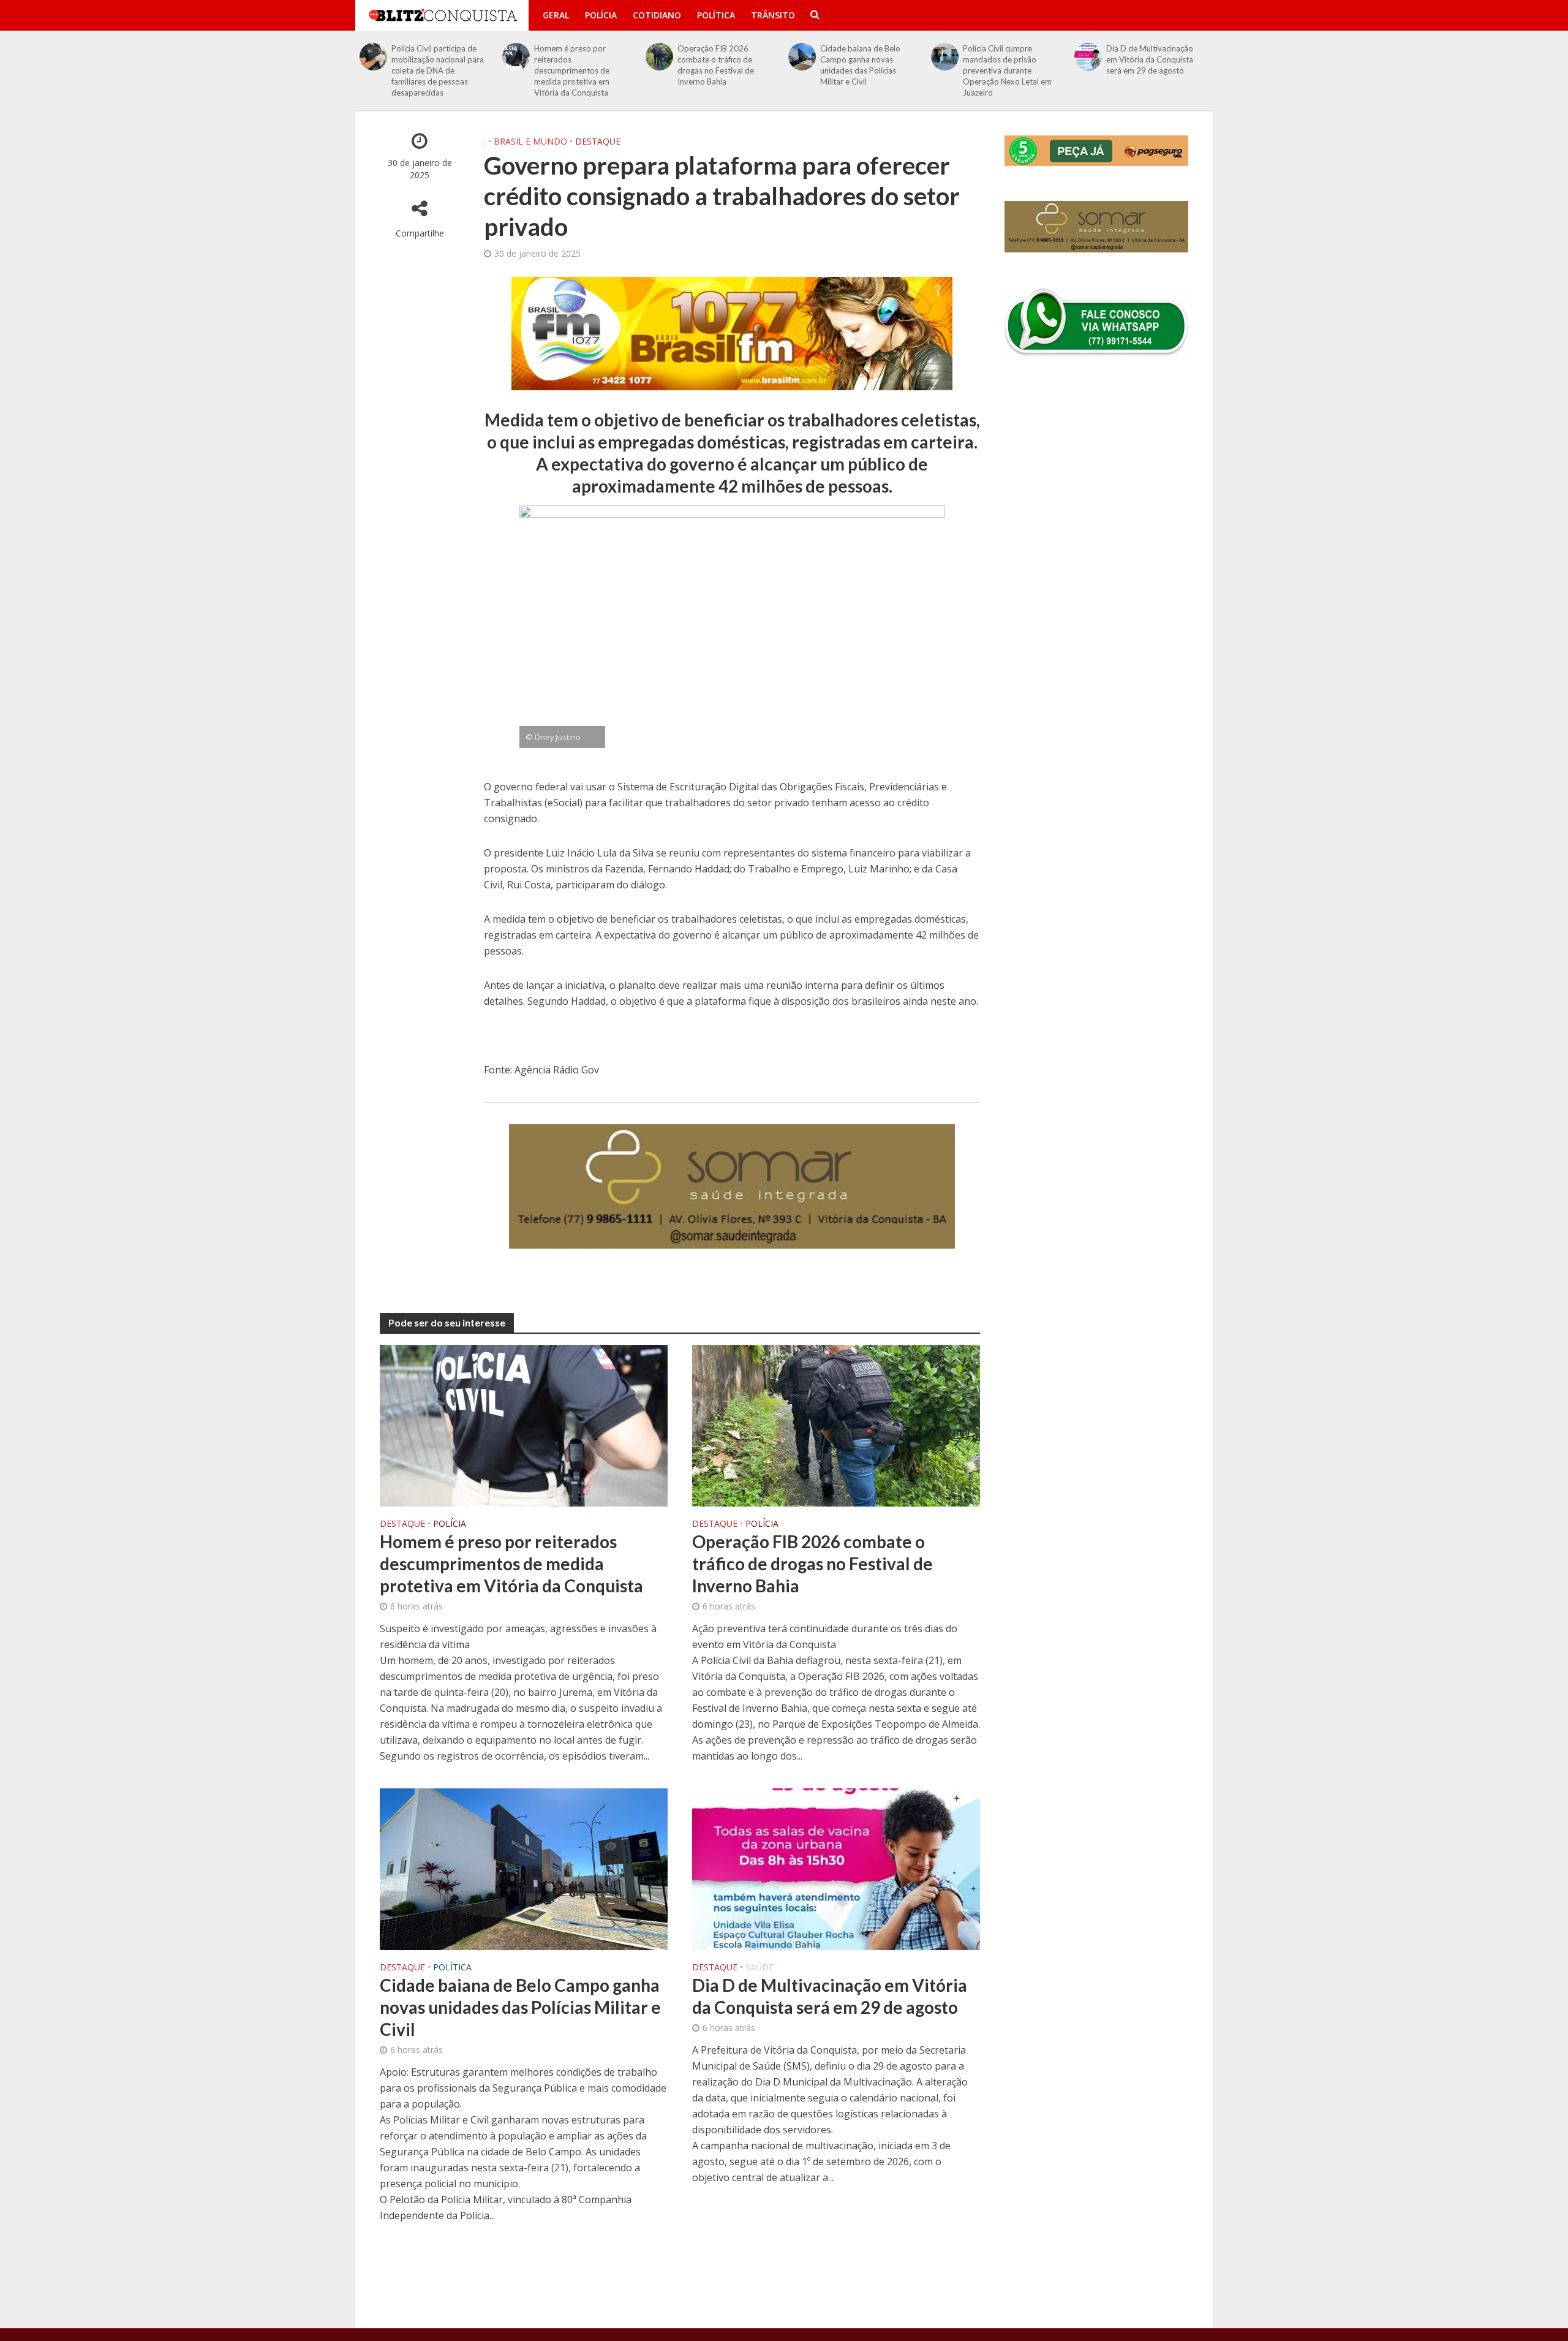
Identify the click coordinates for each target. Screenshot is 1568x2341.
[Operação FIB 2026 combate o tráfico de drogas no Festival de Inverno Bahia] (659, 57)
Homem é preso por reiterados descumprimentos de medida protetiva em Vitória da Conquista (572, 70)
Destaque (598, 141)
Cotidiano (657, 15)
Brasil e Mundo (530, 141)
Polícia (601, 15)
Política (716, 15)
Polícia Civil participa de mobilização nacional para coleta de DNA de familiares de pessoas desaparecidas (438, 70)
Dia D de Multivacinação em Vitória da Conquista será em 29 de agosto (1150, 59)
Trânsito (773, 15)
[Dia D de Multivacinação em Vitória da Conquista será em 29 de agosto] (1088, 57)
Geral (556, 15)
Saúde (759, 1968)
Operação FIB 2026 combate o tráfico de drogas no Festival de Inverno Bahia (716, 65)
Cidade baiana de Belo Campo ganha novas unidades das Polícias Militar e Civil (860, 65)
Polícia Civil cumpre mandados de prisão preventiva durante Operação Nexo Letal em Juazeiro (1007, 70)
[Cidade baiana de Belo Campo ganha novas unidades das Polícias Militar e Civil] (802, 57)
